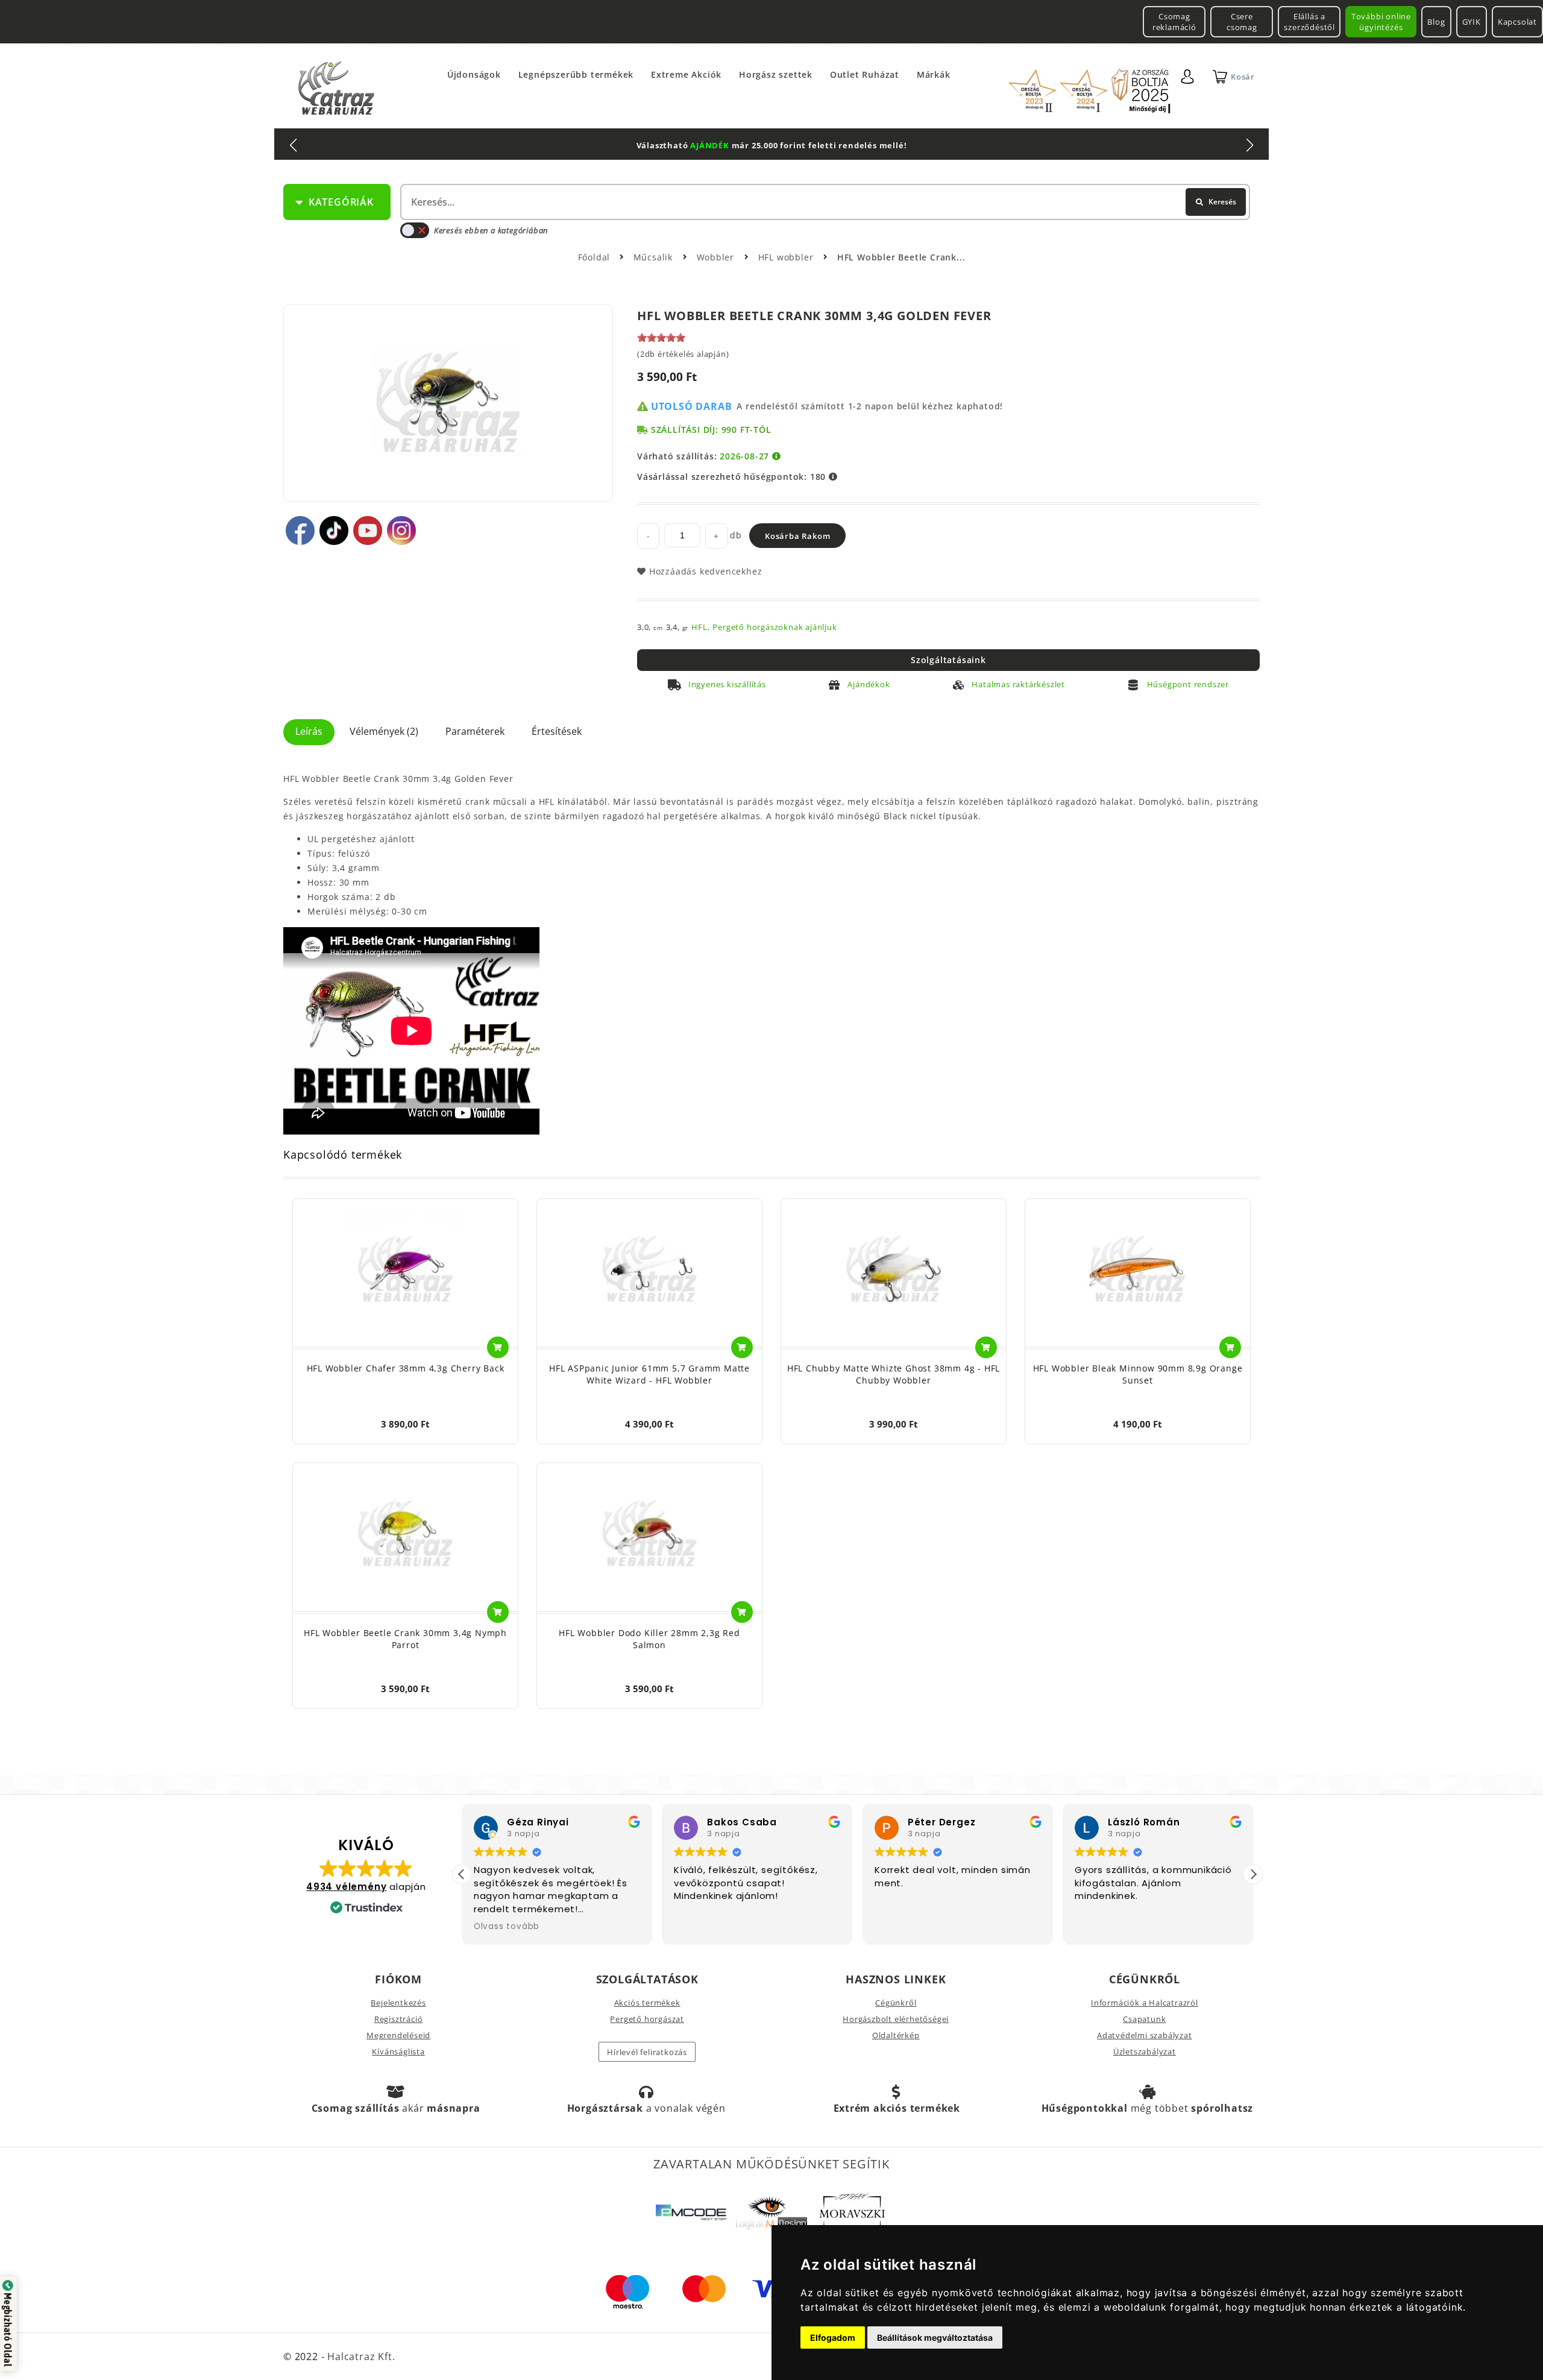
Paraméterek (475, 731)
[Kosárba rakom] (498, 1347)
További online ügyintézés (1381, 22)
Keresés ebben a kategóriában (491, 230)
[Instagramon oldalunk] (401, 530)
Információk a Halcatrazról (1145, 2003)
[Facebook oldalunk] (300, 530)
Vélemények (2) (384, 731)
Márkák (934, 74)
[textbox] (824, 202)
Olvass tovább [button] (507, 1927)
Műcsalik (655, 257)
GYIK (1472, 22)
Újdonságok (474, 74)
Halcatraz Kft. (360, 2356)
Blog (1436, 22)
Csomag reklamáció (1174, 22)
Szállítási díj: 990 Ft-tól (711, 430)
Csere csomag (1242, 22)
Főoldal (594, 257)
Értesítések (557, 731)
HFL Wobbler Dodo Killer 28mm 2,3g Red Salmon (649, 1639)
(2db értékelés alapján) (683, 354)
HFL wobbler (787, 257)
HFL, (700, 627)
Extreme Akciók (686, 74)
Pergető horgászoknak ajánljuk (775, 627)
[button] (1253, 1874)
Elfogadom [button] (833, 2337)
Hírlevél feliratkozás (647, 2052)
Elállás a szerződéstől (1309, 22)
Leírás (309, 731)
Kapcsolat (1517, 22)
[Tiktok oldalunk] (334, 530)
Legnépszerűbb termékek (576, 74)
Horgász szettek (776, 74)
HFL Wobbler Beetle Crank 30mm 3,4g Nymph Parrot (405, 1639)
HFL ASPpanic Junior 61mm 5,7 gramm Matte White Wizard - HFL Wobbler (649, 1374)
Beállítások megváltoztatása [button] (935, 2337)
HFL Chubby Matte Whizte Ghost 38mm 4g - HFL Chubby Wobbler (894, 1374)
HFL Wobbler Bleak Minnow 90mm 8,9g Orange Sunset (1138, 1374)
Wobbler (717, 257)
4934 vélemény (346, 1887)
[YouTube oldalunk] (368, 530)
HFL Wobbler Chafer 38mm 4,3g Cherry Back (406, 1368)
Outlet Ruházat (865, 74)
